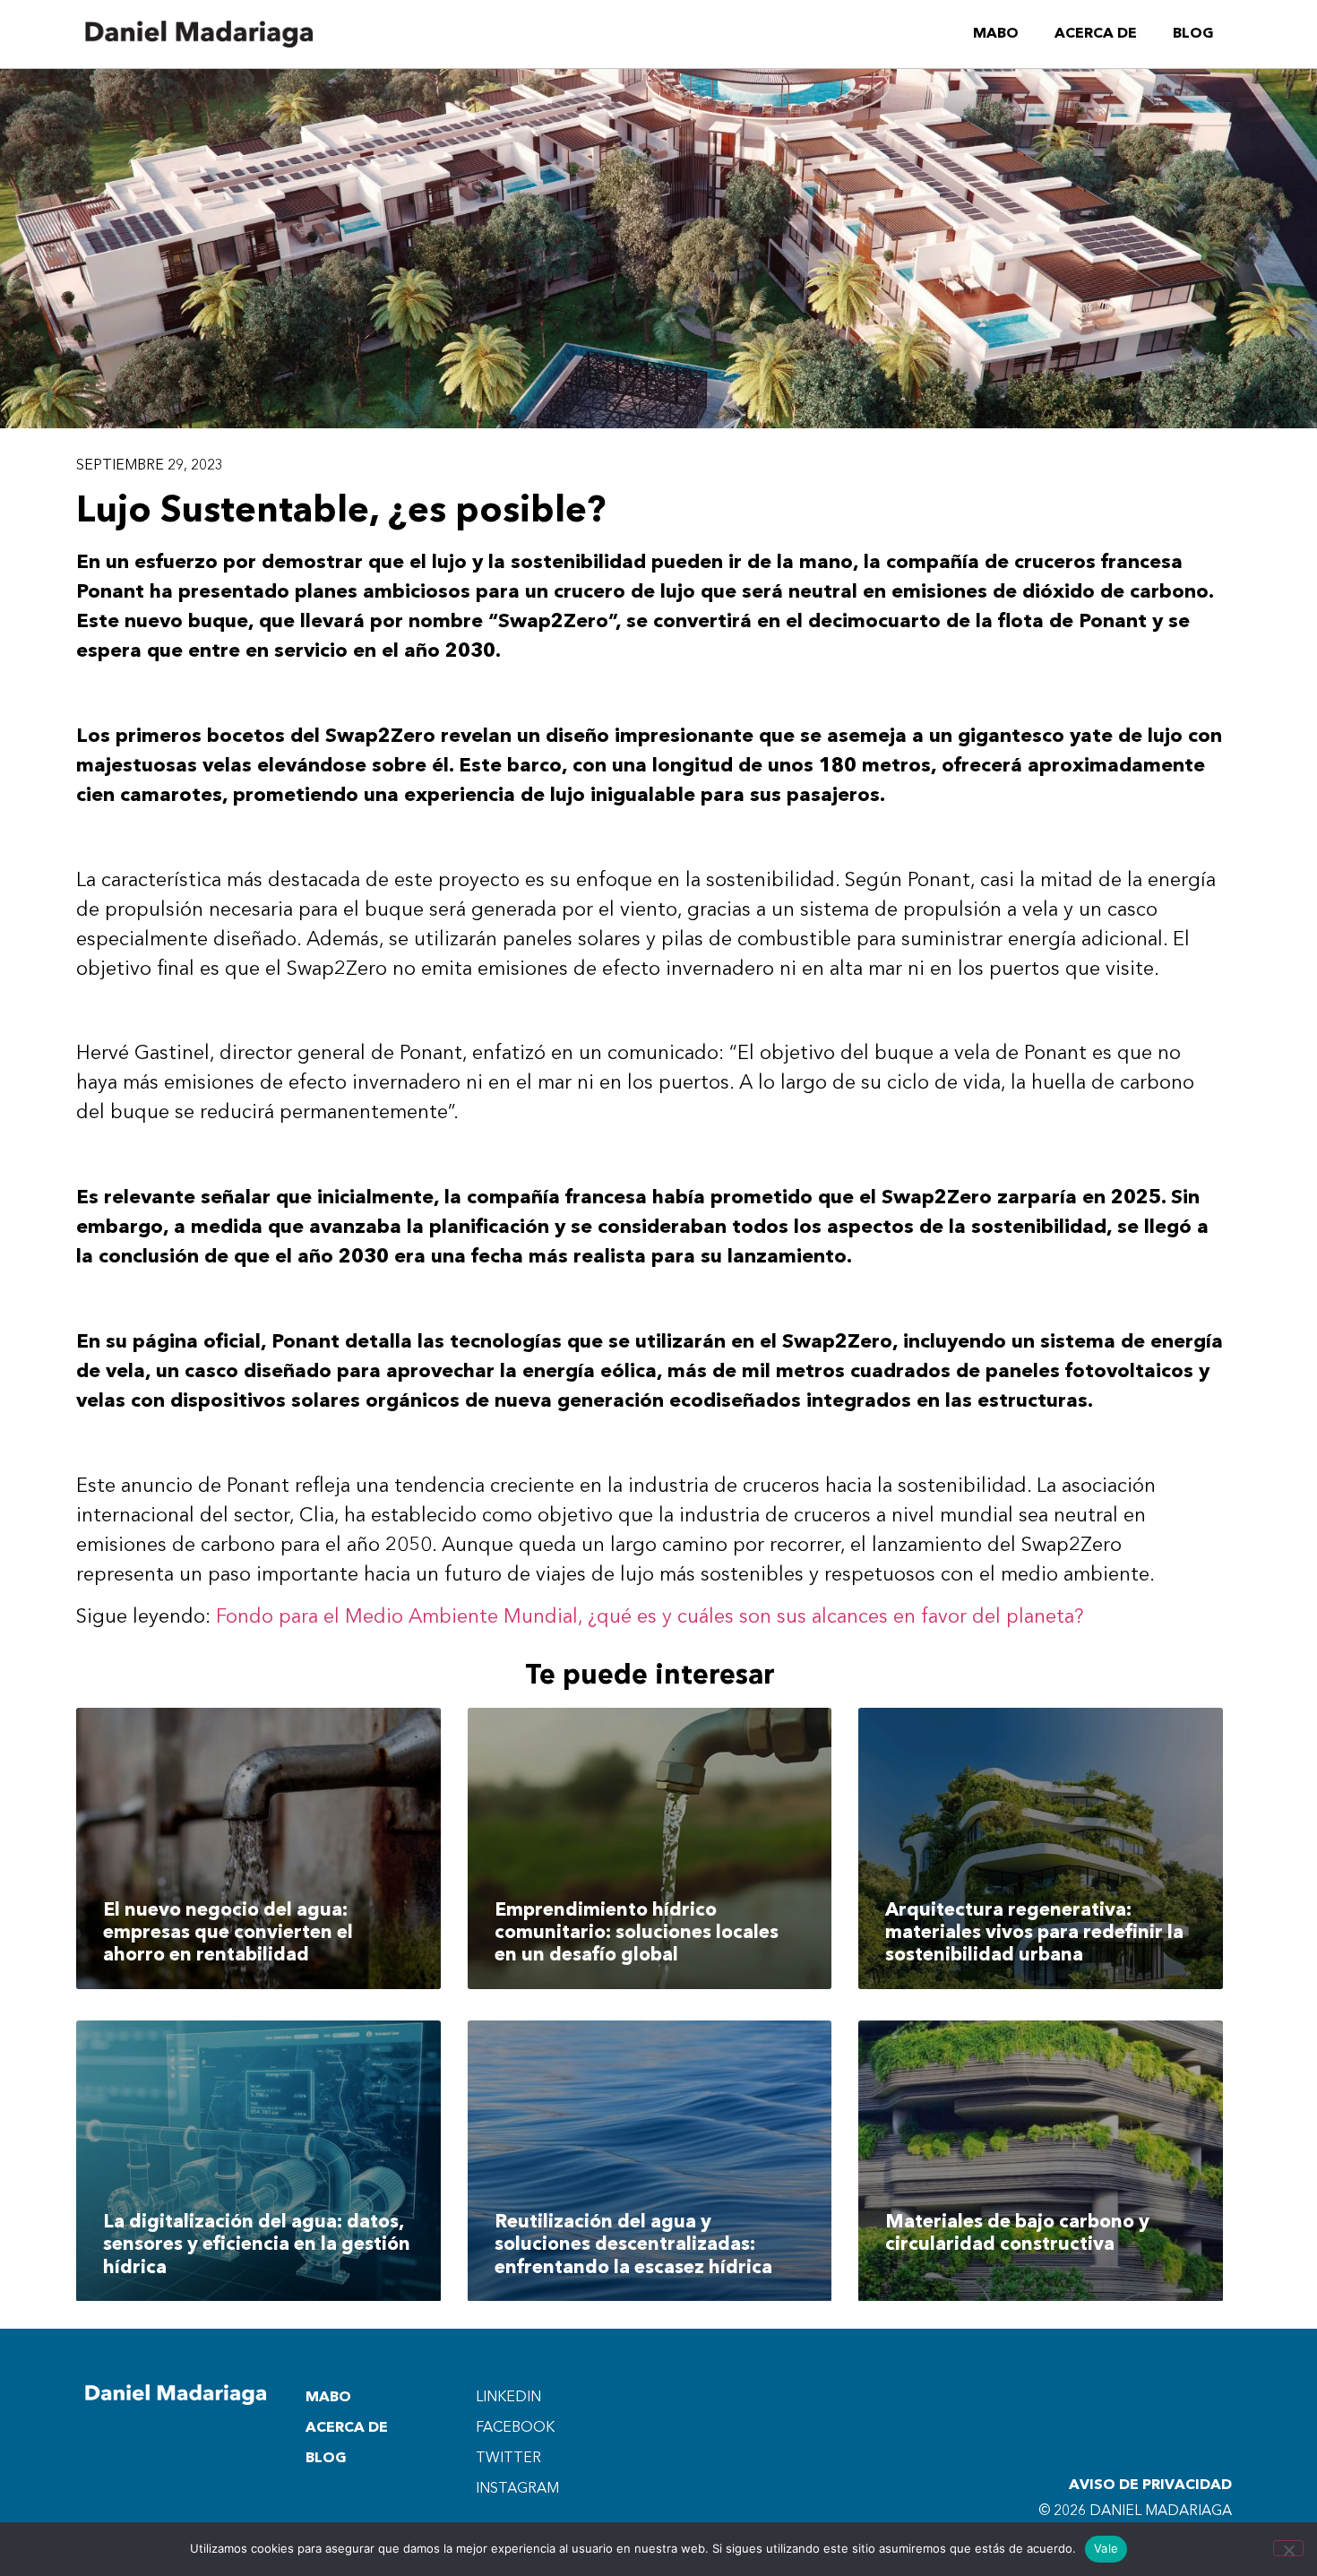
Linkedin (508, 2398)
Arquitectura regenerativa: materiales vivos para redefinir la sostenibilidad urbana (1034, 1933)
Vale (1106, 2548)
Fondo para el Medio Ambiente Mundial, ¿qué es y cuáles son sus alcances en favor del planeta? (650, 1617)
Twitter (508, 2459)
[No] (1288, 2548)
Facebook (515, 2428)
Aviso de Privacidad (1150, 2486)
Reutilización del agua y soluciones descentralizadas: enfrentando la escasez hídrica (633, 2245)
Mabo (996, 34)
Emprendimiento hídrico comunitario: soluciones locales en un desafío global (637, 1933)
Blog (1193, 34)
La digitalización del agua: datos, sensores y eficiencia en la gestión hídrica (257, 2245)
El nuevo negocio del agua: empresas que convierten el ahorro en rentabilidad (228, 1933)
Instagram (517, 2489)
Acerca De (1096, 34)
